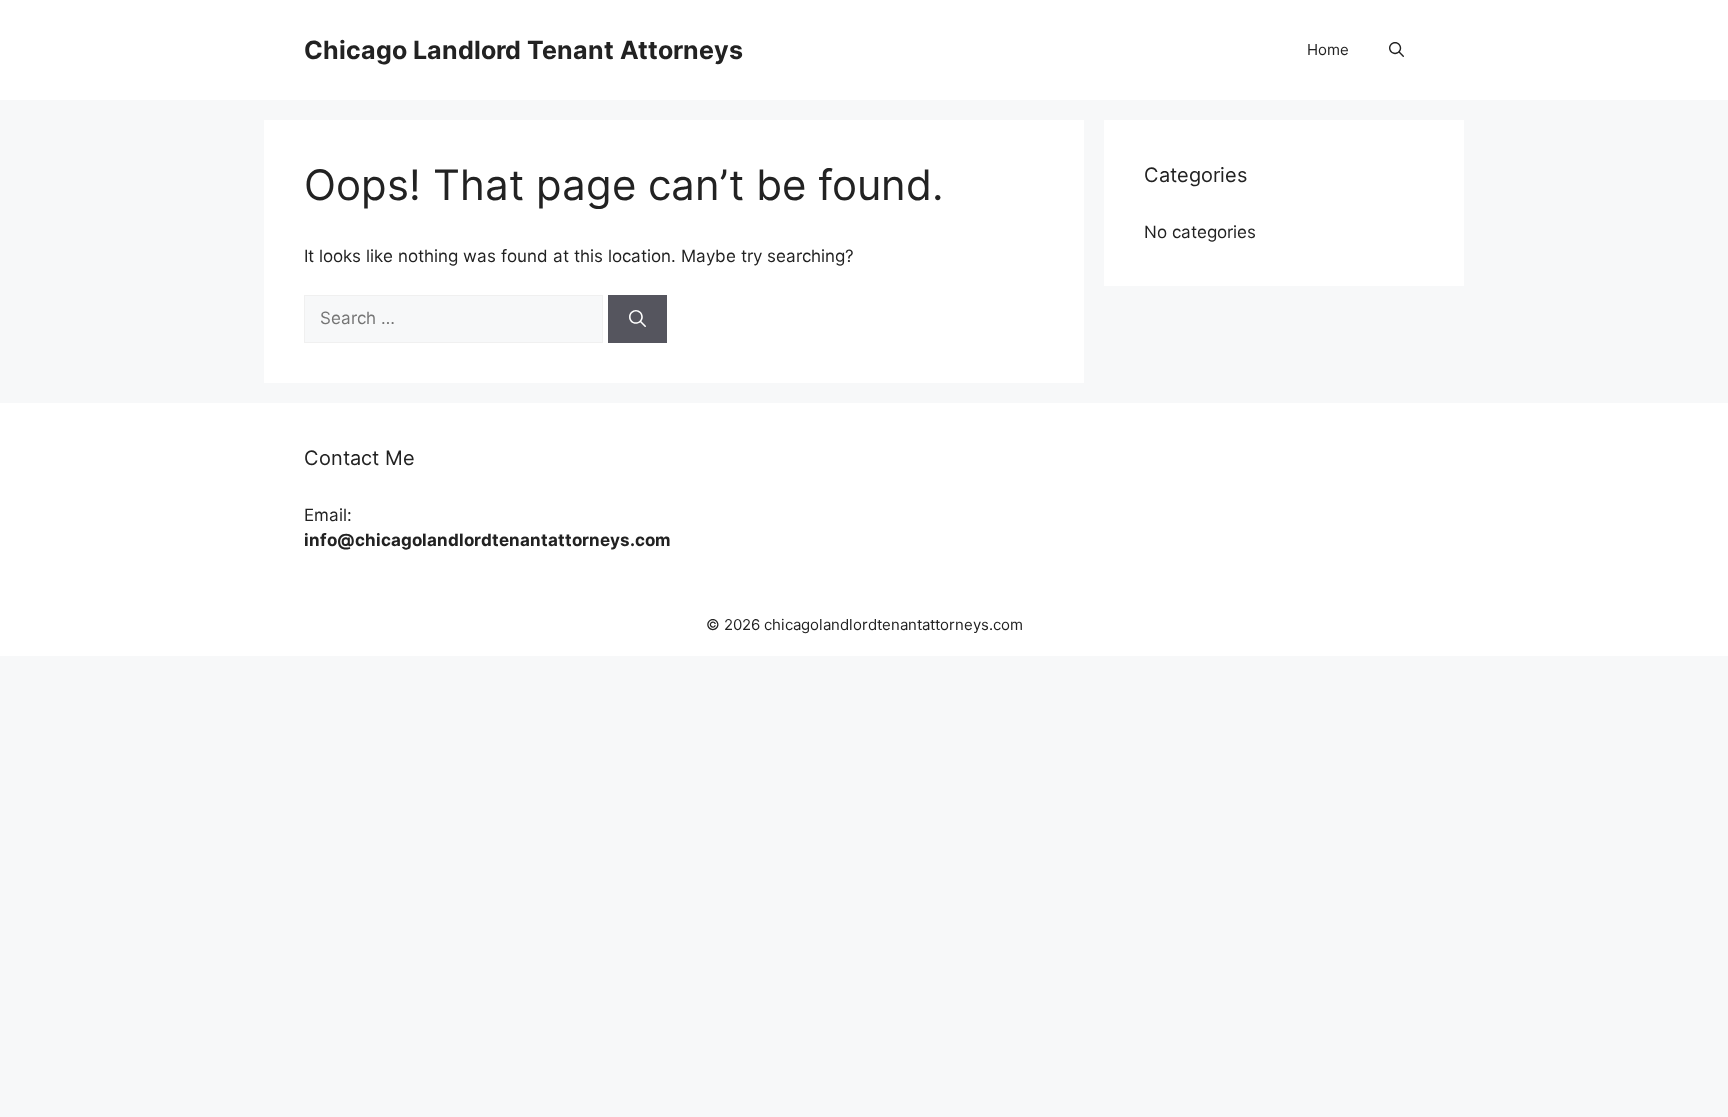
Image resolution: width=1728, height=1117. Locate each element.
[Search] (637, 319)
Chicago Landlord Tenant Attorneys (523, 50)
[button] (1396, 50)
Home (1328, 49)
